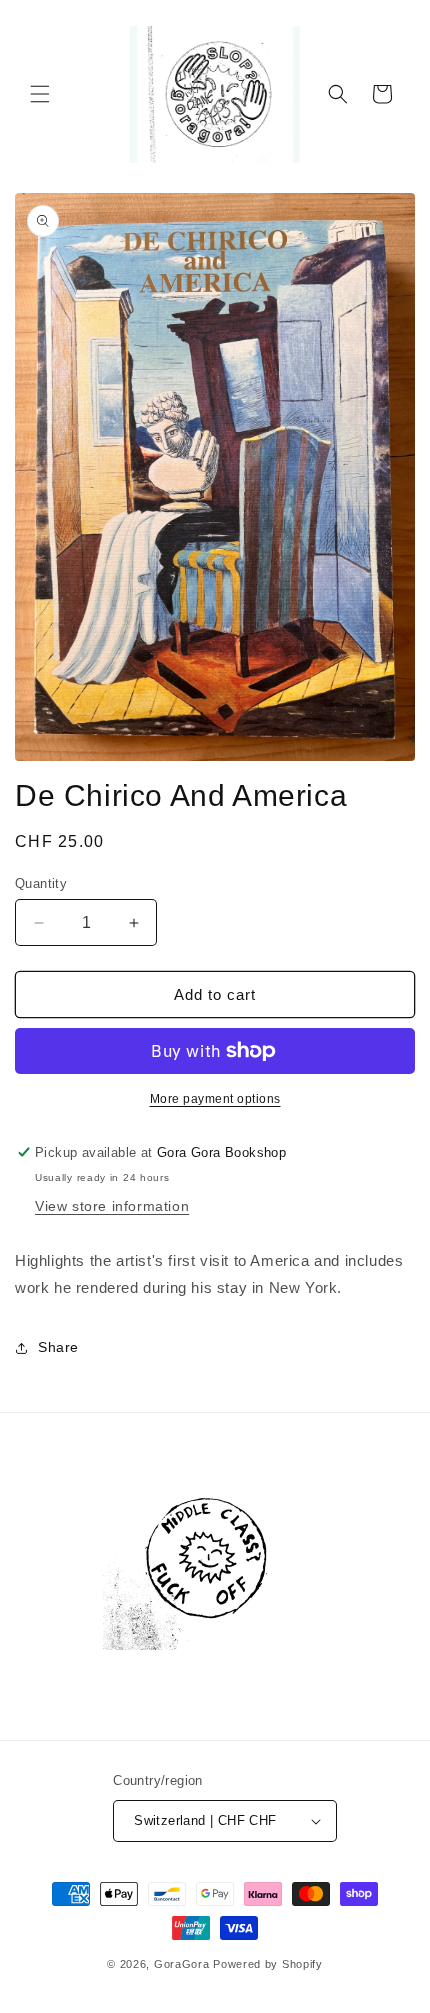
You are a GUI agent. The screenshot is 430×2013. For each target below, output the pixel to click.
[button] (40, 94)
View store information (112, 1206)
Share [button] (58, 1347)
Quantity (41, 883)
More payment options (215, 1099)
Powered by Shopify (268, 1964)
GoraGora (182, 1964)
